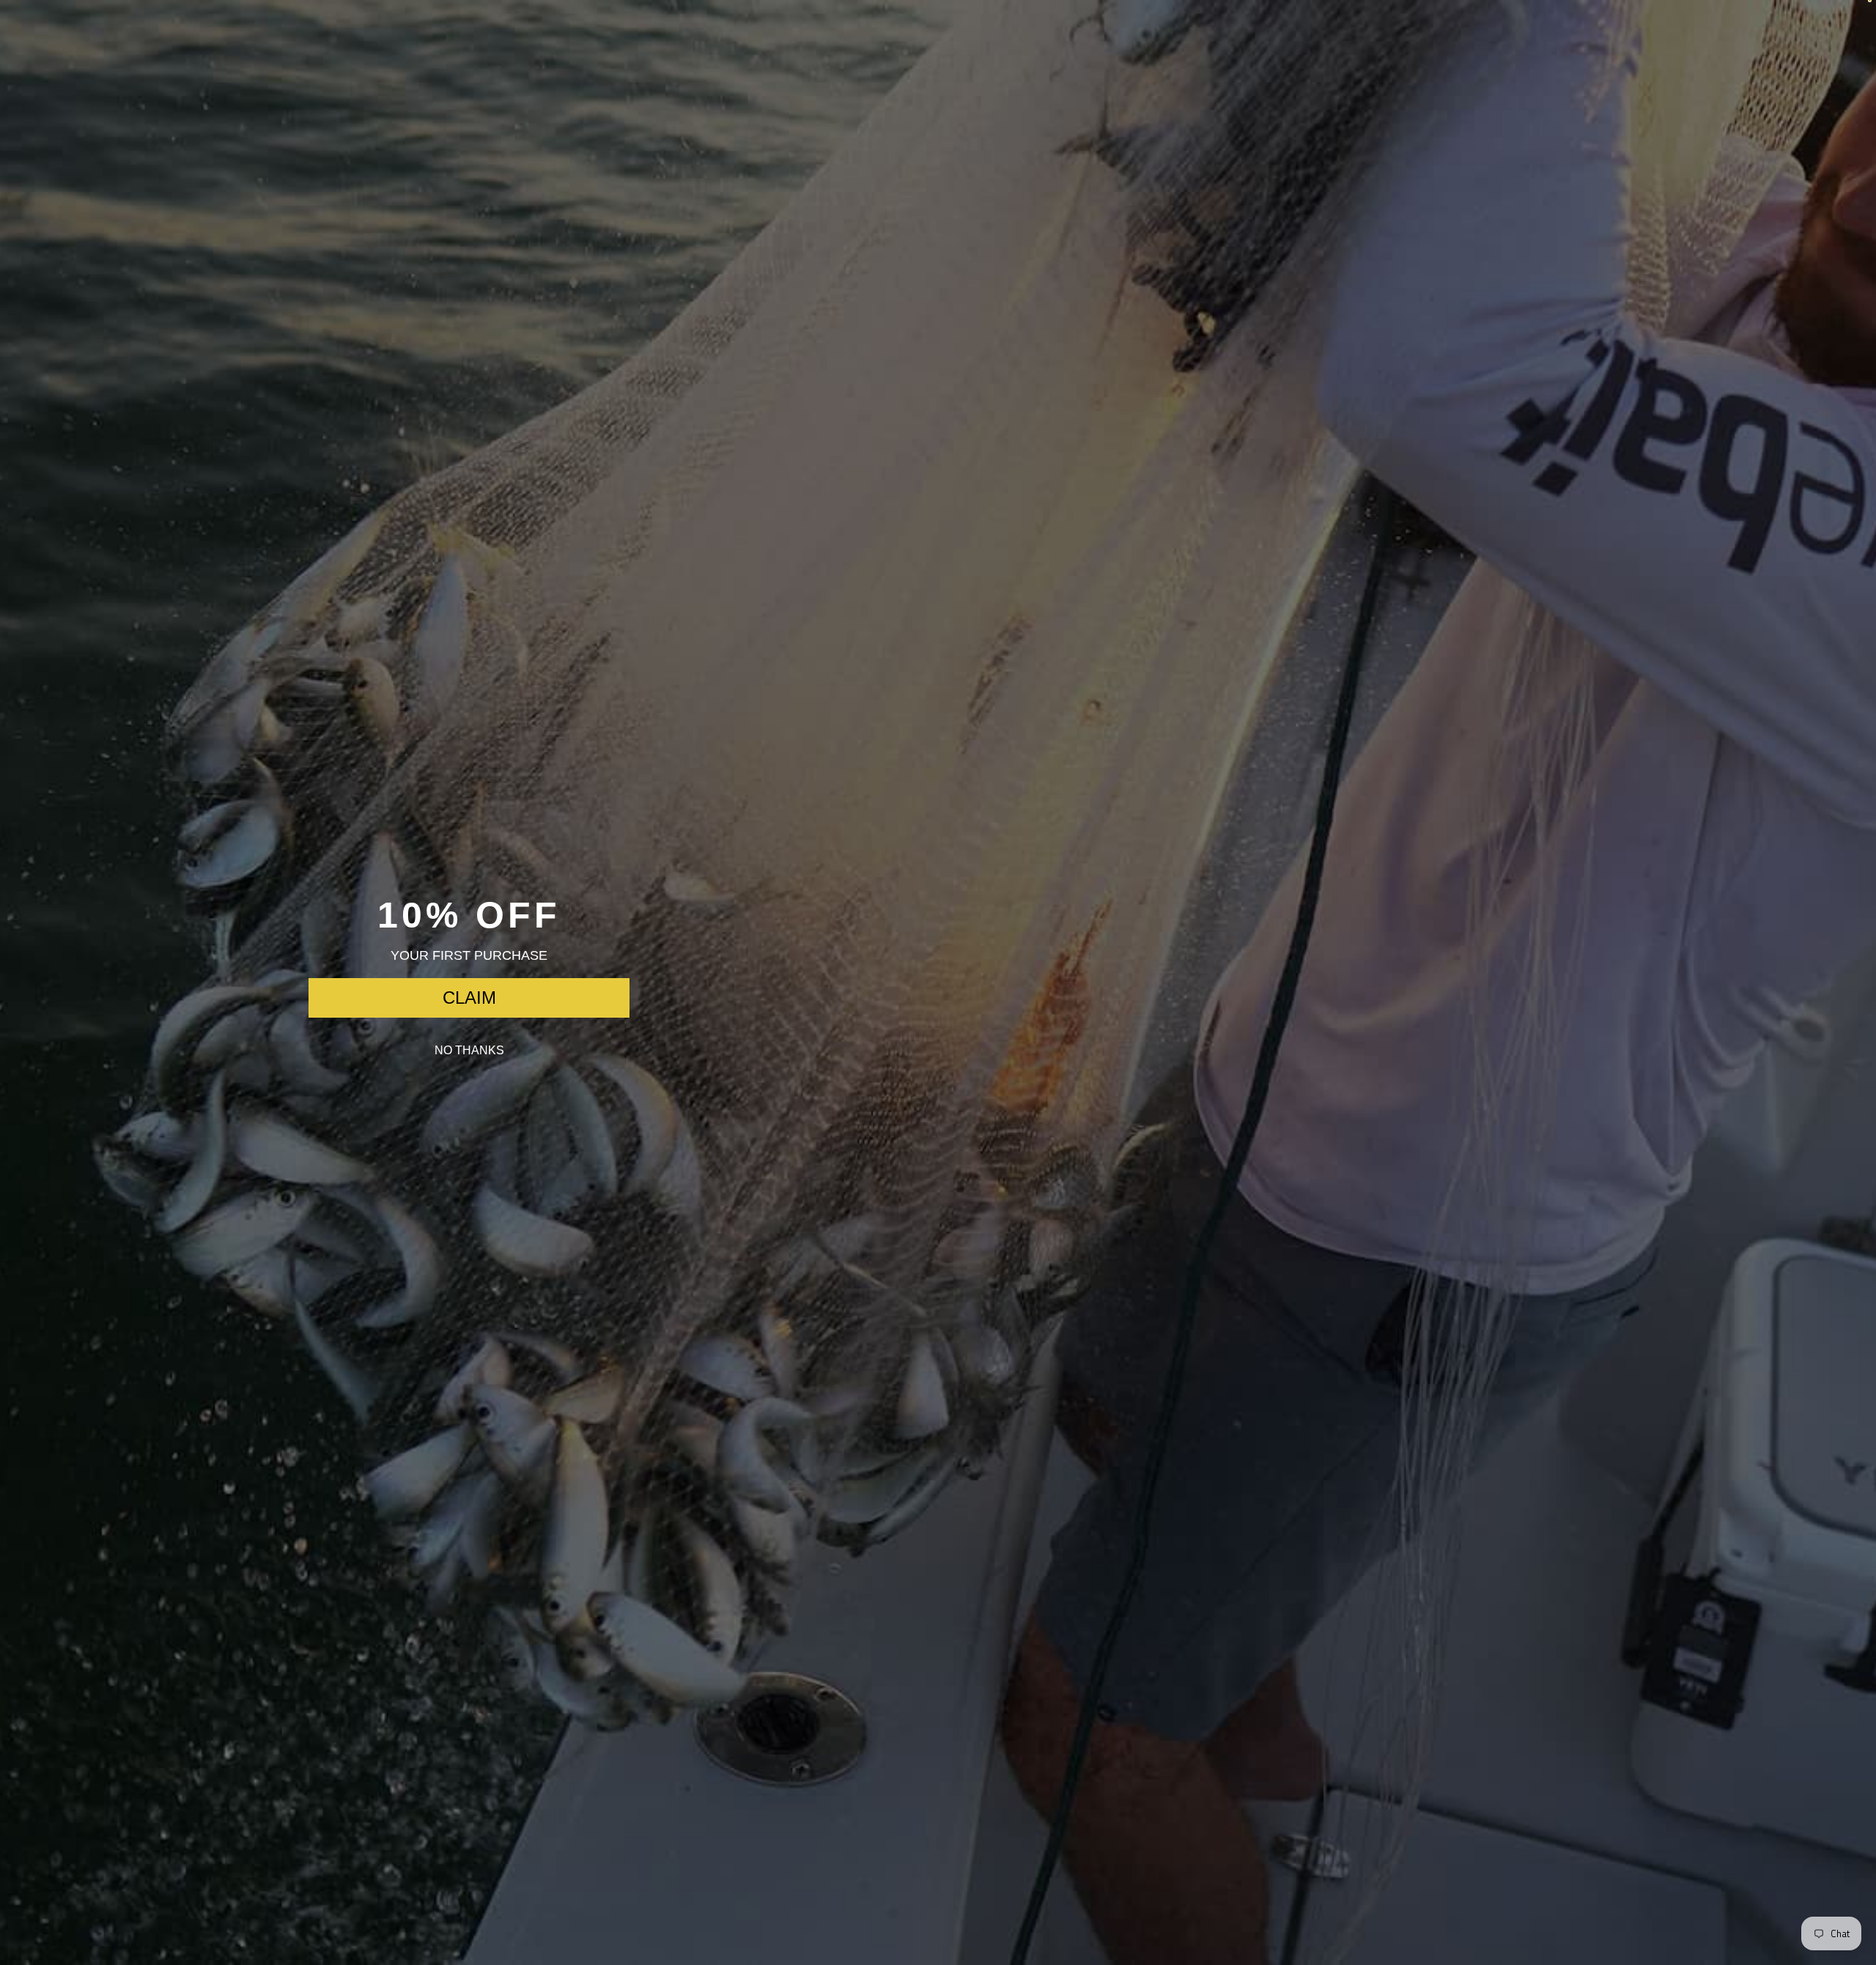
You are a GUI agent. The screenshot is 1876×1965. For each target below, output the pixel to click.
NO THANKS (469, 1050)
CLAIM (469, 998)
